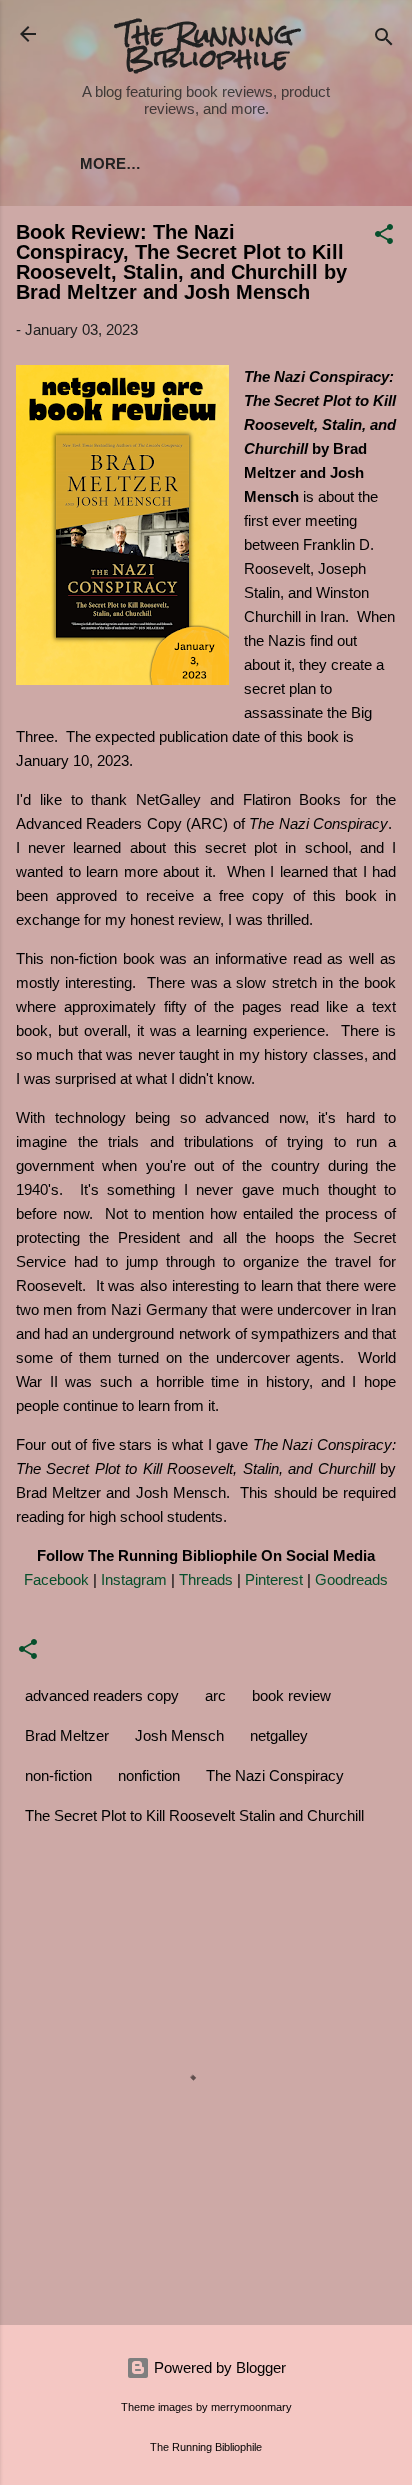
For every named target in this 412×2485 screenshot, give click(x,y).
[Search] (384, 40)
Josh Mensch (179, 1735)
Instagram (134, 1579)
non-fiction (58, 1775)
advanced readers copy (102, 1695)
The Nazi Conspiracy (275, 1775)
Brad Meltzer (67, 1735)
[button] (384, 237)
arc (215, 1695)
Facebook (56, 1579)
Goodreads (351, 1579)
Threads (206, 1579)
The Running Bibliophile (206, 46)
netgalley (279, 1735)
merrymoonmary (251, 2407)
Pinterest (274, 1579)
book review (291, 1695)
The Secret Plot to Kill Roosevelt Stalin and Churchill (194, 1815)
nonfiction (149, 1775)
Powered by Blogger (218, 2367)
